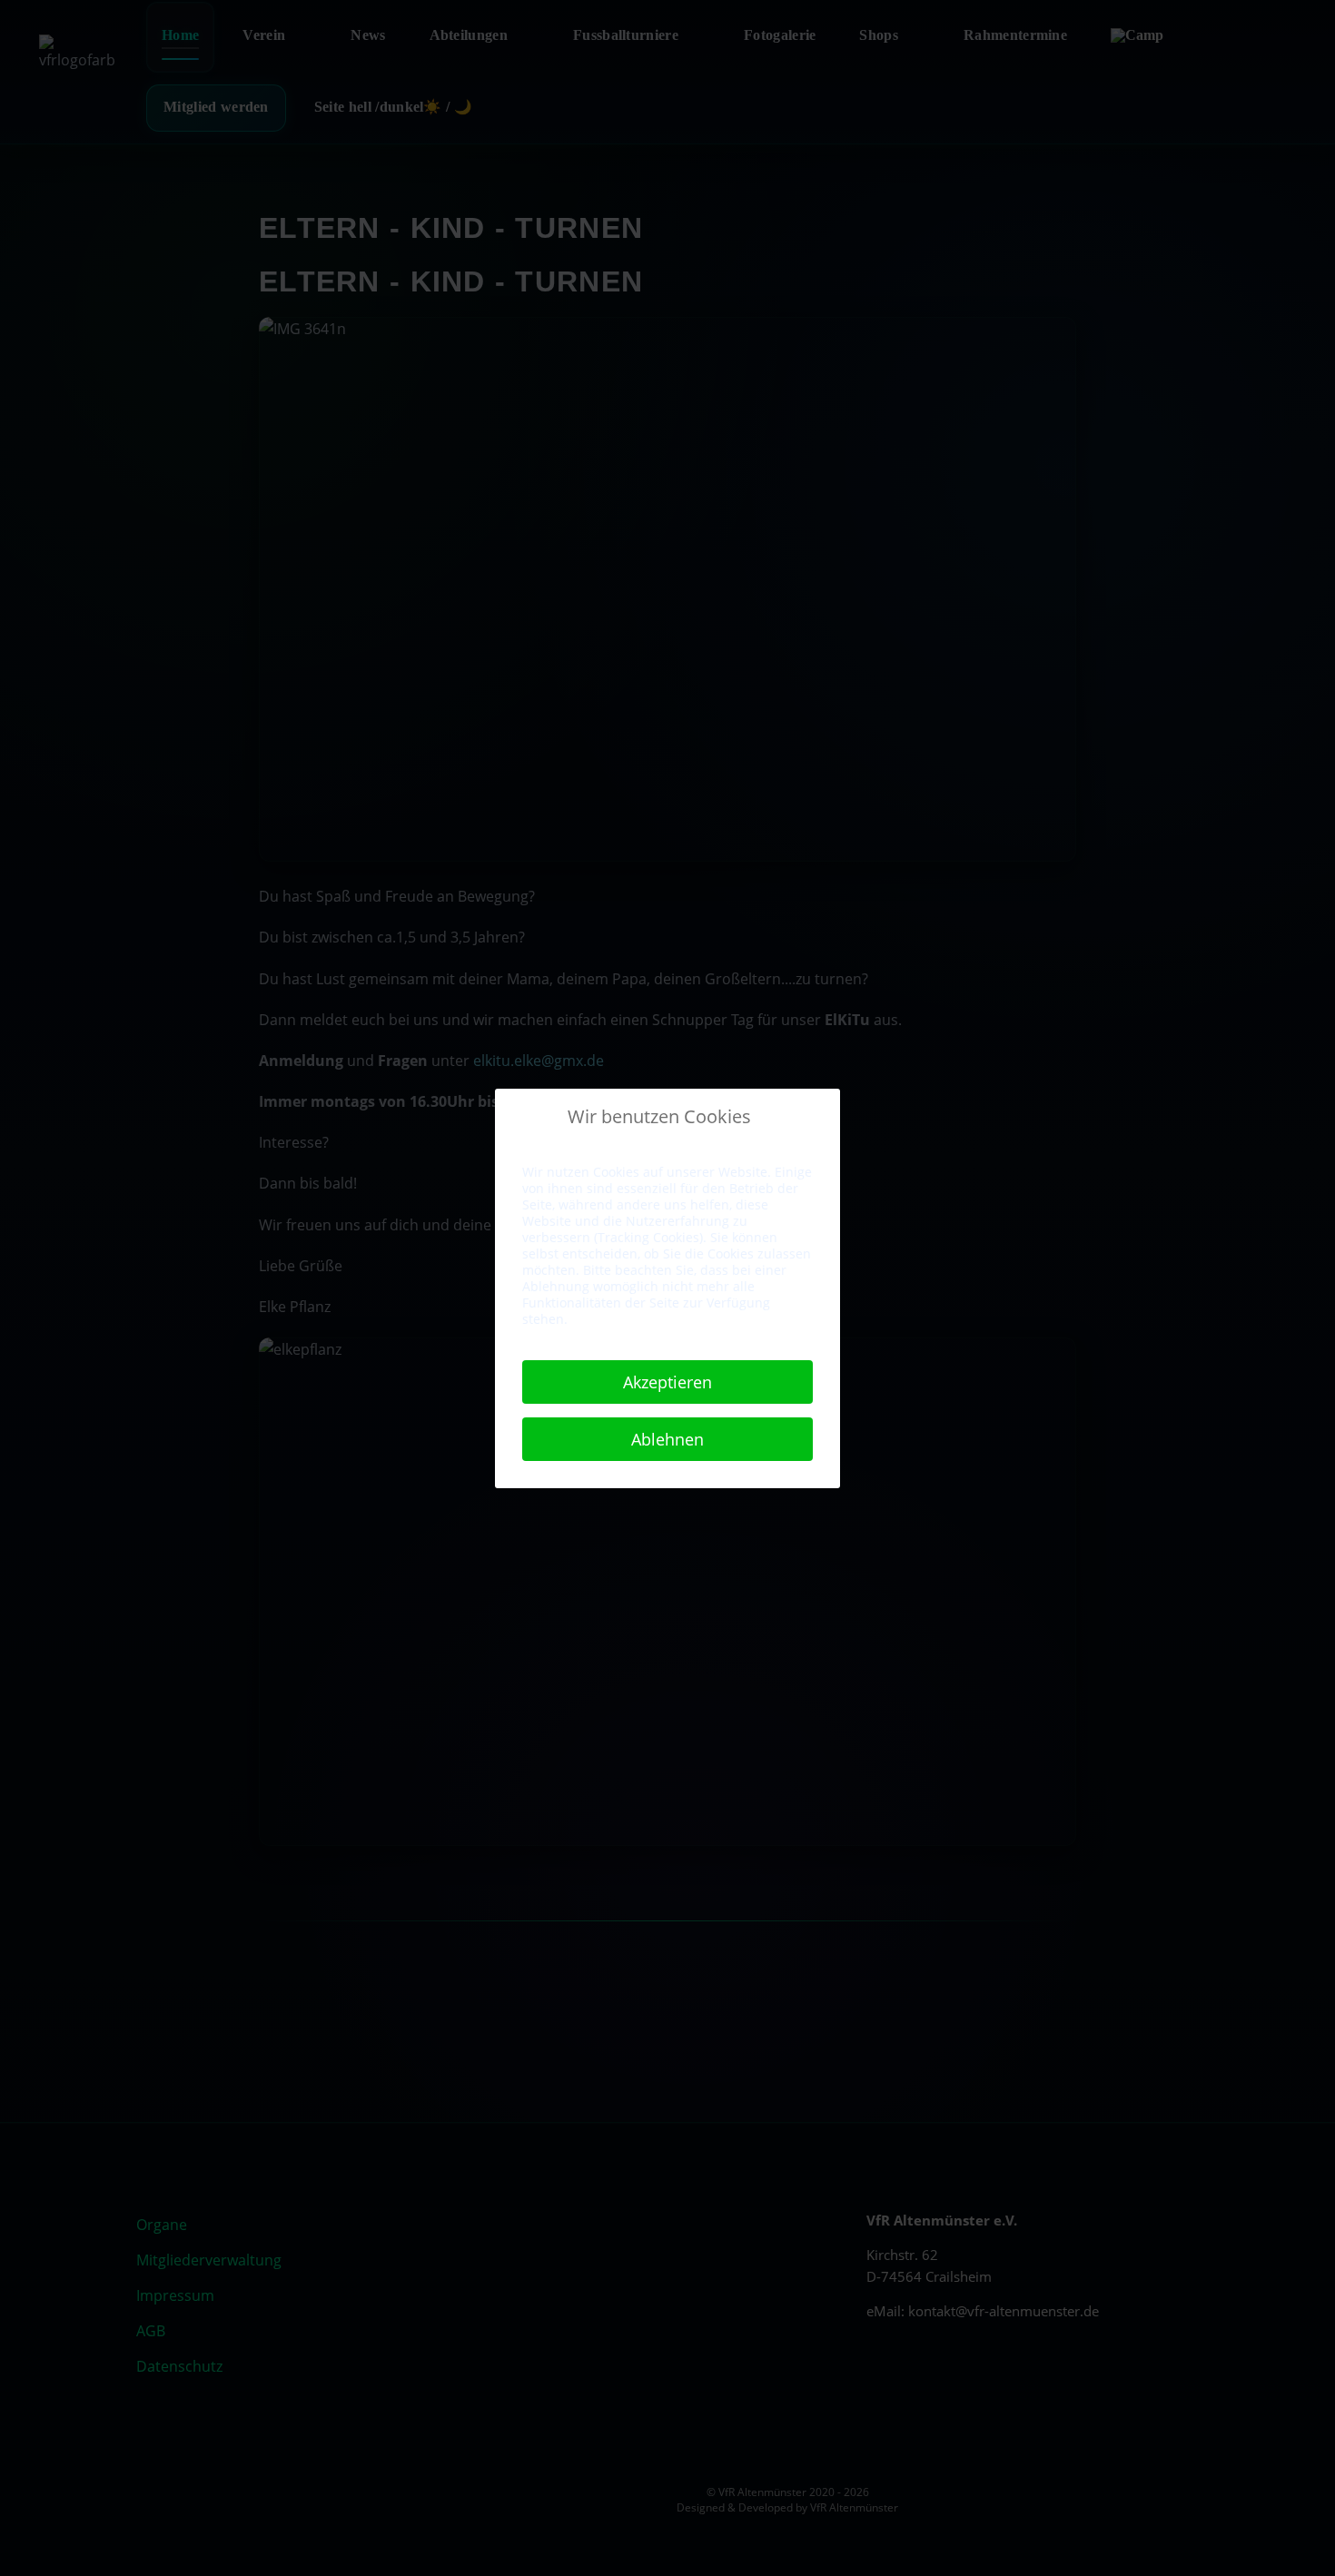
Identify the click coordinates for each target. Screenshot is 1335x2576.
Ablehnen (667, 1439)
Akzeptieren (667, 1382)
